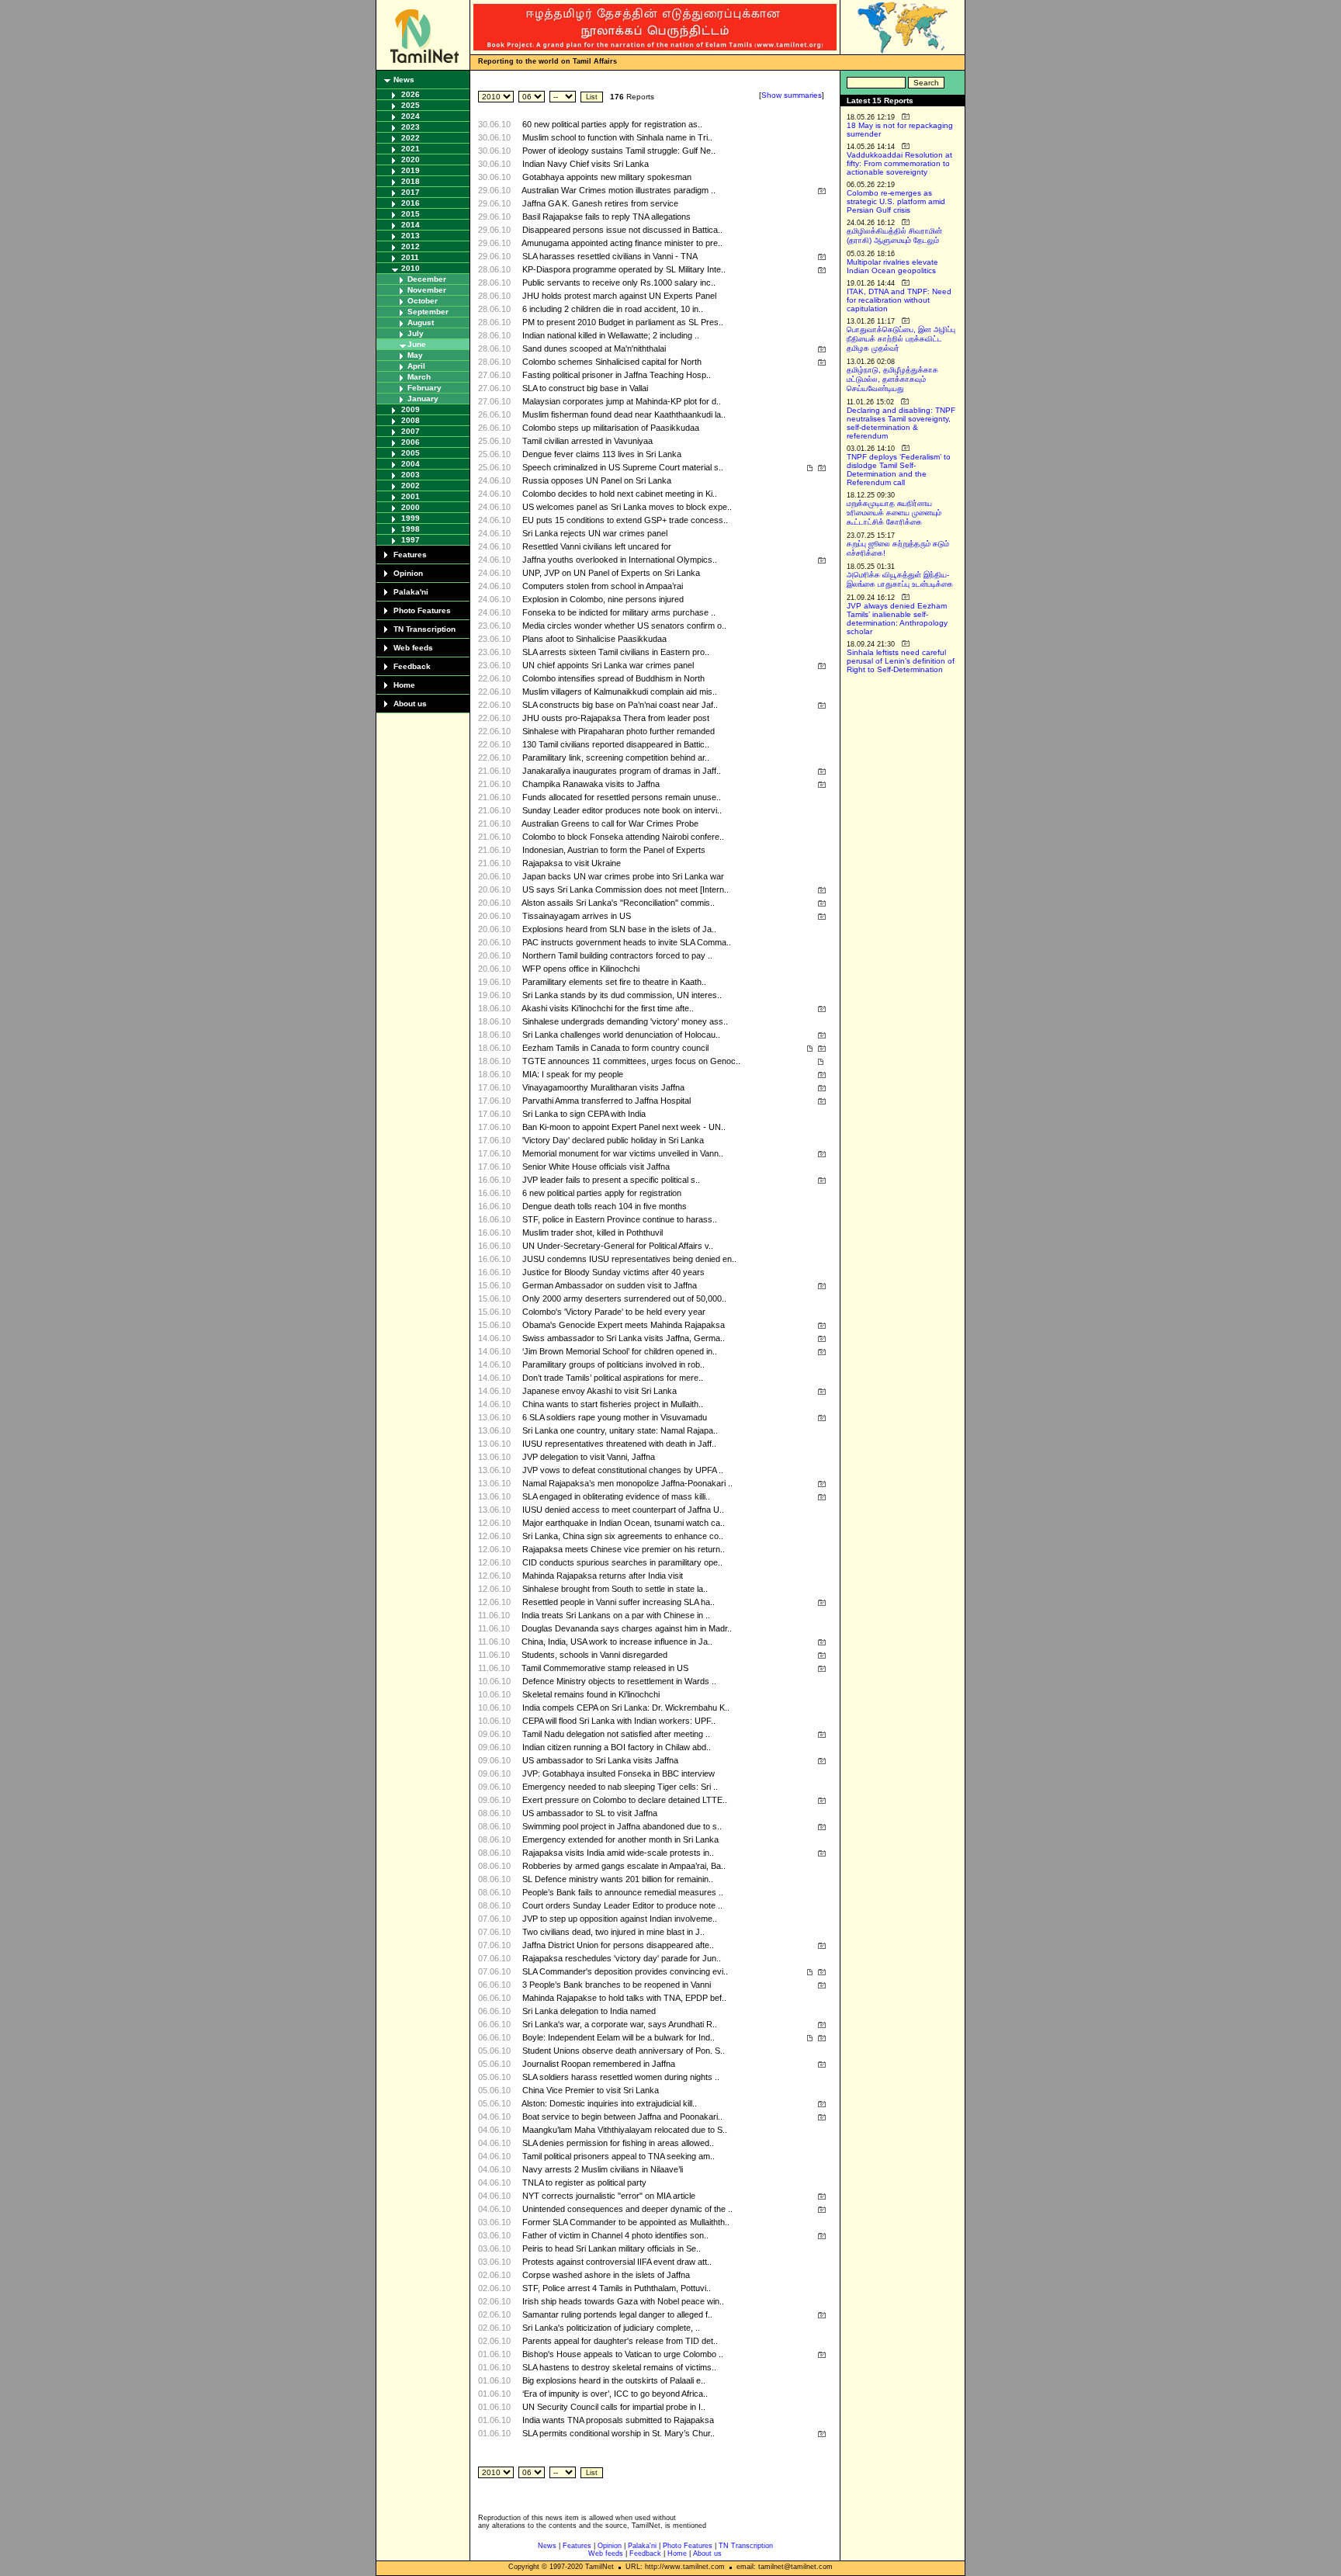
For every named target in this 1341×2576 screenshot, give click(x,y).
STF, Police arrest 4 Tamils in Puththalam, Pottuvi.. (617, 2288)
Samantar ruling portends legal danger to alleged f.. (617, 2314)
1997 (411, 540)
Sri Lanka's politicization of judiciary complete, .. (611, 2328)
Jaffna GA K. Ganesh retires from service (600, 203)
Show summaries (792, 95)
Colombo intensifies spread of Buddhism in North (613, 678)
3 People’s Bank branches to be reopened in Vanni (617, 1985)
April (416, 366)
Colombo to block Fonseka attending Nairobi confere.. (623, 837)
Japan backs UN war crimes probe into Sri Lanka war (623, 876)
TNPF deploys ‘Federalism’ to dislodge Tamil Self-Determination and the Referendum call (899, 470)
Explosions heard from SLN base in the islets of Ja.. (619, 929)
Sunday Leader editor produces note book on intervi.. (622, 810)
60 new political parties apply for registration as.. (612, 124)
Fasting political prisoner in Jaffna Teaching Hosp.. (617, 375)
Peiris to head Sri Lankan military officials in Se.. (612, 2248)
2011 (410, 257)
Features (410, 555)
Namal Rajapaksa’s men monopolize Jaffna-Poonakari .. (627, 1483)
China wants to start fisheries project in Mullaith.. (613, 1404)
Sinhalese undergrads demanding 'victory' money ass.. (625, 1021)
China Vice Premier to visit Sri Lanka (591, 2090)
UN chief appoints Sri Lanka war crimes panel (608, 665)
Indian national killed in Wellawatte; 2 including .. (611, 335)
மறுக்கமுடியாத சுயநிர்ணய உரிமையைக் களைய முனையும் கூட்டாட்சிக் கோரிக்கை (894, 513)
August (421, 322)
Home (404, 685)
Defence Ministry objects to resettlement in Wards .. (619, 1681)
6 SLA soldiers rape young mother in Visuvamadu (615, 1417)
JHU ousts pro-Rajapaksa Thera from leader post (616, 718)
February (424, 388)
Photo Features (422, 610)
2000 (411, 507)
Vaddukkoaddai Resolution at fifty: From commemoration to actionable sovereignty (899, 163)
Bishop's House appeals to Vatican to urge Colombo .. (623, 2354)
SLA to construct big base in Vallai (585, 388)
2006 (411, 442)
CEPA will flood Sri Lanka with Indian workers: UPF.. (619, 1721)
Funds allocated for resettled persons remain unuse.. (622, 797)
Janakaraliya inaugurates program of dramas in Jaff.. (622, 771)
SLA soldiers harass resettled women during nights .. (621, 2077)
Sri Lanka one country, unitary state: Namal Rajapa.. (620, 1430)
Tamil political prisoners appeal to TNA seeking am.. (619, 2156)
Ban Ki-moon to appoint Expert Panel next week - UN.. (624, 1127)
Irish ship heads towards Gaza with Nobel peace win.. (623, 2301)
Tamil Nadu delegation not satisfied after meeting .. (616, 1734)
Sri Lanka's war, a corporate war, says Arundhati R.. (620, 2024)
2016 (411, 203)
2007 (411, 431)
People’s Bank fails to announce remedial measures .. (623, 1892)
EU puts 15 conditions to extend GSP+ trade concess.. (625, 520)
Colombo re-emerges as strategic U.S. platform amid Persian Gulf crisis (896, 201)
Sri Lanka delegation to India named (589, 2011)
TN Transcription (424, 629)
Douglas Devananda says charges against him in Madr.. (627, 1628)
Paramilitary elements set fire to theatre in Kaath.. (614, 982)
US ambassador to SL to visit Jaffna (590, 1813)
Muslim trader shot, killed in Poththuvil (593, 1233)
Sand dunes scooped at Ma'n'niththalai (594, 348)
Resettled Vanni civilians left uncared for (597, 546)
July (416, 333)
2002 (411, 485)
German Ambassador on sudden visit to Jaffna (610, 1285)
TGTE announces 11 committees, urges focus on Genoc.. (631, 1061)
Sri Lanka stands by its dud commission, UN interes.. (622, 995)
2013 (411, 236)
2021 (411, 149)
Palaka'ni (411, 592)
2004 (411, 464)
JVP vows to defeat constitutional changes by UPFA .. (623, 1470)
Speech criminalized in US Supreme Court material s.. (623, 467)
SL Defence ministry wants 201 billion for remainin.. (618, 1879)
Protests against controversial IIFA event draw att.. (617, 2262)
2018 (411, 181)
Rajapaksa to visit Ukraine (572, 863)
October (423, 301)
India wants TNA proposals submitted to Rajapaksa (618, 2420)
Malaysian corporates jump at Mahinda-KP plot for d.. (622, 401)
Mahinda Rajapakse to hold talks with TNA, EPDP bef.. (624, 1998)
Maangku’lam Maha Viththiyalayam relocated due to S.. (625, 2130)
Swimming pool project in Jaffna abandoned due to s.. (622, 1826)
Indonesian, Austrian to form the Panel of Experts (614, 850)
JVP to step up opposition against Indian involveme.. (620, 1919)
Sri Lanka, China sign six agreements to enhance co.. (623, 1536)
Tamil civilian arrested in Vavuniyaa (587, 441)
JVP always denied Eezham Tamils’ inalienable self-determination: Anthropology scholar (897, 619)
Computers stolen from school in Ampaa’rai (603, 586)
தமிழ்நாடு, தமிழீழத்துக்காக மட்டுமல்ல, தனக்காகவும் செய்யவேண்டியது (892, 379)
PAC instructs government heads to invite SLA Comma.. (627, 942)
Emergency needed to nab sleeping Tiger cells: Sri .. (620, 1787)
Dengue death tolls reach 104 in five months (605, 1206)
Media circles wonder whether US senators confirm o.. (624, 626)
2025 (411, 105)
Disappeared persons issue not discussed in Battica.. (622, 230)
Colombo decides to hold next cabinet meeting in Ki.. (620, 494)
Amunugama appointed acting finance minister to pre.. (622, 243)
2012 (411, 246)
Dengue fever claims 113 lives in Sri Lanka (602, 454)
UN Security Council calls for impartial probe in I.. (614, 2407)
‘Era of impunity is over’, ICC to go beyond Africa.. (615, 2394)
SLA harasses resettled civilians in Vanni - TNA (610, 256)
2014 (411, 225)
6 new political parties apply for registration (602, 1193)
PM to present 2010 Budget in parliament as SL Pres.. (623, 322)
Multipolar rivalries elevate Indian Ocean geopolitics (892, 266)
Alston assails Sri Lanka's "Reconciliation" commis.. (618, 903)
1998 (411, 529)
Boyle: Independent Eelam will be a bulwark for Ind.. (619, 2037)
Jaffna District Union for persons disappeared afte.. (618, 1945)
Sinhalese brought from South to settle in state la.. (615, 1589)
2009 (411, 409)
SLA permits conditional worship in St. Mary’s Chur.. (619, 2433)
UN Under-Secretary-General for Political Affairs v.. (618, 1246)
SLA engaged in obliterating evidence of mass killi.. (616, 1496)
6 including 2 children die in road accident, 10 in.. (613, 309)
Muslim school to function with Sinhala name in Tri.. (617, 137)
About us (410, 704)
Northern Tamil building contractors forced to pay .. (617, 955)
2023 (411, 127)
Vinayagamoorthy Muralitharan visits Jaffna (603, 1087)
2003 (411, 475)
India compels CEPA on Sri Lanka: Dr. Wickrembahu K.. (626, 1708)
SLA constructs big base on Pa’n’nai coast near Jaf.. (620, 705)
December (427, 279)
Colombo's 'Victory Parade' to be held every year (614, 1312)
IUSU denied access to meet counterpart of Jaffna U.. (623, 1510)
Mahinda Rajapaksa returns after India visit (603, 1576)
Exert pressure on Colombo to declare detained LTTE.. (625, 1800)
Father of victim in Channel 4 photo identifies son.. (615, 2235)
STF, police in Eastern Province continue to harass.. (620, 1219)
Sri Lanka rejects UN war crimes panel (595, 533)
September (428, 312)
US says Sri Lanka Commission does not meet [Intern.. (625, 889)
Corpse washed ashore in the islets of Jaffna (606, 2275)
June (417, 344)
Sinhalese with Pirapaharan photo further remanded (619, 731)
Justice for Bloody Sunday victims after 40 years (613, 1272)
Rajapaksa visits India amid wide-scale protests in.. (618, 1853)
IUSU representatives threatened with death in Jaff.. (619, 1444)
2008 (411, 420)
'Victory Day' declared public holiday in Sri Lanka (613, 1140)
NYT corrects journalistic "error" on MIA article (609, 2196)
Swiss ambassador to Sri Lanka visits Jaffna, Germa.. (624, 1338)
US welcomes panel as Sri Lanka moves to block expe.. (627, 507)
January (423, 399)
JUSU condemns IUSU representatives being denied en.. (629, 1259)
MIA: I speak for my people (573, 1074)
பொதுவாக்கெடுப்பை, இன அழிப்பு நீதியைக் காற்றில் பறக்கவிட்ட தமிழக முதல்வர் (901, 339)
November (427, 290)
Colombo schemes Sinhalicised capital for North (612, 362)
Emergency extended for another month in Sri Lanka (620, 1839)
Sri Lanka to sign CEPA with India (584, 1114)
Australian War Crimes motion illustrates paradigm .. (619, 190)
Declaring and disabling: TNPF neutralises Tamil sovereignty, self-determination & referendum (901, 423)
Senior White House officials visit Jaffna (596, 1167)
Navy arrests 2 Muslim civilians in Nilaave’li (603, 2169)
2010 (411, 268)
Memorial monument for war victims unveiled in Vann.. (623, 1153)
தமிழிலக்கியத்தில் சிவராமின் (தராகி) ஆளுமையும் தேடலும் (894, 236)
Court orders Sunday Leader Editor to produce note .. (622, 1905)
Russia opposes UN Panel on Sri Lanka (597, 480)
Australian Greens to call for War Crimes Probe (610, 823)
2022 (411, 138)
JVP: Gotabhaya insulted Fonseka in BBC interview (619, 1773)
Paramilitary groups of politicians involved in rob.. (613, 1364)
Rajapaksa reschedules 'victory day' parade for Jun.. (622, 1958)
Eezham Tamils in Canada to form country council (615, 1048)
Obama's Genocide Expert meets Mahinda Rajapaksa (624, 1325)
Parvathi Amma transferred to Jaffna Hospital (606, 1101)
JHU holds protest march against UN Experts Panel (619, 296)
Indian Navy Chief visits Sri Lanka (586, 164)
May (415, 355)
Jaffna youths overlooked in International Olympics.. (620, 560)
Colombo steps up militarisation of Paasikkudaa (611, 428)
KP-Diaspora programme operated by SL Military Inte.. (624, 269)
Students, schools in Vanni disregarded (594, 1655)
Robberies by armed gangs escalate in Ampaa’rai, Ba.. (624, 1866)
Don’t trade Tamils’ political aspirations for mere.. (613, 1378)
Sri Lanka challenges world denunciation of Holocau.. (621, 1035)
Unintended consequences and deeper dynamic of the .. (627, 2209)
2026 (411, 94)
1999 (411, 518)
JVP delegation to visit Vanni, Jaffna (589, 1457)
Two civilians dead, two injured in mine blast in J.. (613, 1932)
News (404, 80)
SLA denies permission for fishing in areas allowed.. (618, 2143)
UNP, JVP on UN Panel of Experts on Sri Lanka (611, 573)
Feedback (412, 666)
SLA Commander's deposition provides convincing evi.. (625, 1971)
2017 (411, 192)
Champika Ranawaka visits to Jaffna (591, 784)
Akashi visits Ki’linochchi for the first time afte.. (608, 1008)
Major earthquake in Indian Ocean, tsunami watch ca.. (624, 1523)
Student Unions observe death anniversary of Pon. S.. (624, 2051)
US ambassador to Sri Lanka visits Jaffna (600, 1760)
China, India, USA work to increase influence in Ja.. (617, 1642)
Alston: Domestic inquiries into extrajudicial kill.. (609, 2103)
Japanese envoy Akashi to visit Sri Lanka (599, 1391)
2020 (411, 159)
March (419, 377)
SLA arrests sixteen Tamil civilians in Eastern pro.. (616, 652)
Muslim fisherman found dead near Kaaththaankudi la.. (624, 414)
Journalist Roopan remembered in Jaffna (599, 2064)
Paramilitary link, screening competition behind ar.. (616, 758)
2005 (411, 453)
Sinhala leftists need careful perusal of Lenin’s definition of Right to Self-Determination (901, 661)
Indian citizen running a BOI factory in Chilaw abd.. (617, 1747)
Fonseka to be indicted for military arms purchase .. (619, 612)
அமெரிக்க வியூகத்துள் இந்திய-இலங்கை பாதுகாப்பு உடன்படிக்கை (900, 579)
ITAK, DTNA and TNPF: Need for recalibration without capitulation (899, 300)
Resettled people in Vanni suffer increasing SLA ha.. (619, 1602)
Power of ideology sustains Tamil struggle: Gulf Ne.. (619, 151)
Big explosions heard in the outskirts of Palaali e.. (614, 2380)
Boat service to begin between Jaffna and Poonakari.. (622, 2117)
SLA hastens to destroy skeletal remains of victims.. (619, 2367)
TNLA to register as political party (584, 2182)
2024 (411, 116)
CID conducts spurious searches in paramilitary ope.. (622, 1562)
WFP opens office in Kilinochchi (581, 969)
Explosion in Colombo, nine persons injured (603, 599)
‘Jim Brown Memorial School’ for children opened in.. (620, 1351)
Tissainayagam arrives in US (577, 916)
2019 (411, 170)
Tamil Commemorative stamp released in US (605, 1668)
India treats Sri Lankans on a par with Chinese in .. (616, 1615)
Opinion (408, 573)
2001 (411, 496)
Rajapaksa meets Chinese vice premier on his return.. (624, 1549)
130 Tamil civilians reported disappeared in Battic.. (616, 744)
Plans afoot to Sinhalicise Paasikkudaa (594, 639)
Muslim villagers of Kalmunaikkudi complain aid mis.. (620, 692)
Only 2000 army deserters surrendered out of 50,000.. (624, 1298)
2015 (411, 214)
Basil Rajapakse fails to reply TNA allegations (606, 217)
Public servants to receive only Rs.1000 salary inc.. (619, 283)
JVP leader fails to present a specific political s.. (611, 1180)
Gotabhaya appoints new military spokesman (607, 177)
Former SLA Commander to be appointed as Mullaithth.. (626, 2222)
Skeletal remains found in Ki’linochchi (591, 1694)
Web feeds (413, 648)
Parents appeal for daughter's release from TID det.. (620, 2341)
